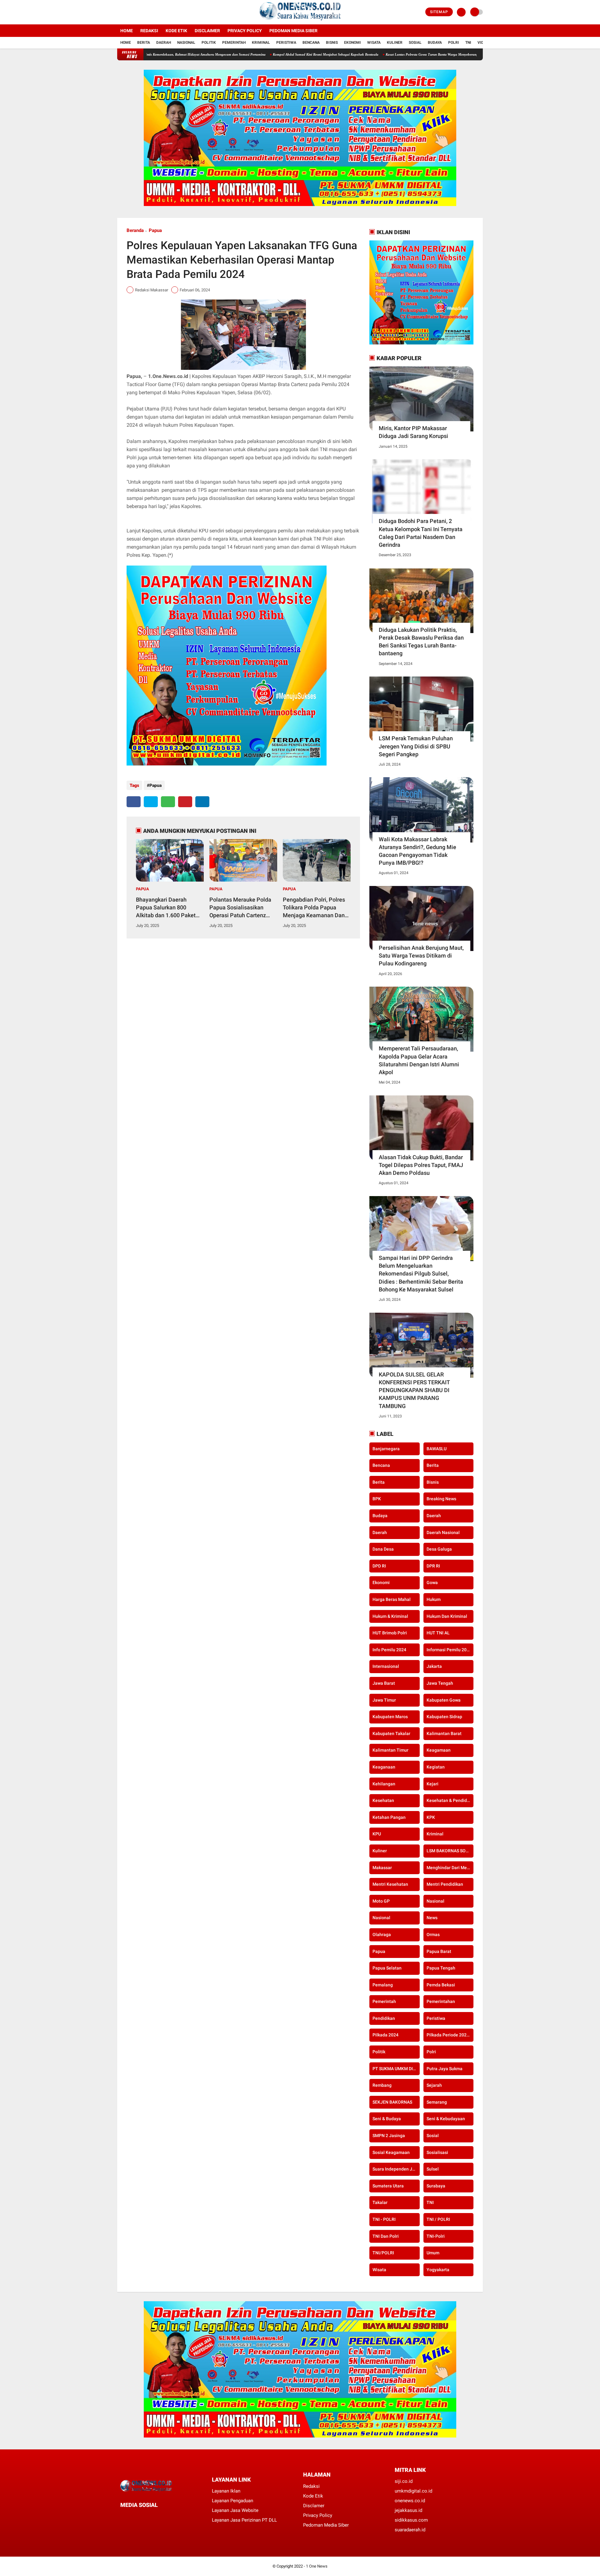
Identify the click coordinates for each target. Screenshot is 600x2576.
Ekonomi (352, 43)
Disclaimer (207, 31)
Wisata (374, 43)
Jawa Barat (384, 1683)
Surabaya (436, 2186)
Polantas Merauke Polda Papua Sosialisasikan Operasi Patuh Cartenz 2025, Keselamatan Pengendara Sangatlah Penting (240, 908)
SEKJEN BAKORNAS (392, 2102)
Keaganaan (384, 1767)
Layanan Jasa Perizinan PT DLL (244, 2520)
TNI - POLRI (384, 2219)
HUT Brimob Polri (390, 1633)
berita (433, 1465)
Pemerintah (234, 43)
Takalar (380, 2202)
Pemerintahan (441, 2001)
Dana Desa (383, 1549)
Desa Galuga (439, 1549)
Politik (209, 43)
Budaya (435, 43)
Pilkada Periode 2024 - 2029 (450, 2035)
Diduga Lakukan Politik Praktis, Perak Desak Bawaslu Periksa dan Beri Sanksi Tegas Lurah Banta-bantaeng (421, 642)
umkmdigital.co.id (413, 2491)
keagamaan (439, 1750)
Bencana (311, 43)
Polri (454, 43)
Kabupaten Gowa (444, 1700)
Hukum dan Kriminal (447, 1616)
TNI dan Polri (386, 2236)
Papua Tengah (441, 1968)
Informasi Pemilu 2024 (449, 1650)
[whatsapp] (168, 802)
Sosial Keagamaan (391, 2152)
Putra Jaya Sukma (445, 2069)
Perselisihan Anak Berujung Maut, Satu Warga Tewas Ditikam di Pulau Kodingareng (421, 956)
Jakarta (434, 1666)
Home (127, 31)
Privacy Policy (245, 31)
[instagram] (136, 12)
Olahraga (382, 1935)
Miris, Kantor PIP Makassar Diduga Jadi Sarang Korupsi (413, 432)
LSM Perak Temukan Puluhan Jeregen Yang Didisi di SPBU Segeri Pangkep (416, 746)
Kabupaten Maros (390, 1717)
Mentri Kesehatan (390, 1884)
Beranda (135, 230)
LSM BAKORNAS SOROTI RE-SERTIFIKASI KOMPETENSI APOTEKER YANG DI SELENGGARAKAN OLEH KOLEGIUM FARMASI (450, 1851)
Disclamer (314, 2506)
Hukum (434, 1599)
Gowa (432, 1582)
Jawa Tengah (440, 1683)
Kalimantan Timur (390, 1750)
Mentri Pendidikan (445, 1884)
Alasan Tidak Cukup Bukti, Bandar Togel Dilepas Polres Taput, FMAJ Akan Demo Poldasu (421, 1165)
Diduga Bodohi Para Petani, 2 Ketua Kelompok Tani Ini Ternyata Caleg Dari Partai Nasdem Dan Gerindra (421, 533)
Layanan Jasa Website (235, 2510)
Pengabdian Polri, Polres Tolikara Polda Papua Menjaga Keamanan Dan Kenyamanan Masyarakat (315, 908)
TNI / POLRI (438, 2219)
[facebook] (119, 12)
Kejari (432, 1784)
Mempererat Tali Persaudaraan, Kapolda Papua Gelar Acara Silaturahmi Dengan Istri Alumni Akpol (419, 1060)
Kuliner (395, 43)
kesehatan (383, 1800)
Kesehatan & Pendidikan (450, 1800)
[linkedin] (202, 802)
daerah (434, 1516)
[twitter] (127, 12)
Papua (155, 230)
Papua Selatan (387, 1968)
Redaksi (149, 31)
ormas (433, 1935)
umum (433, 2253)
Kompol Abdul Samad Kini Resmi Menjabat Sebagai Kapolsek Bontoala (241, 54)
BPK (377, 1499)
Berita (144, 43)
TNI (468, 43)
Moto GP (381, 1901)
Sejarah (434, 2085)
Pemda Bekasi (441, 1985)
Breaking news (441, 1499)
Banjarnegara (386, 1449)
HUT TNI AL (438, 1633)
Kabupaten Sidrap (444, 1717)
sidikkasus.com (411, 2520)
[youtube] (144, 12)
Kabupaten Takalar (391, 1733)
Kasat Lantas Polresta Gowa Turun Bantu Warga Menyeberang (347, 54)
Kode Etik (176, 31)
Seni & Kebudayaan (446, 2119)
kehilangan (384, 1784)
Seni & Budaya (387, 2119)
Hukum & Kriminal (390, 1616)
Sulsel (433, 2169)
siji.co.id (404, 2481)
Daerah (164, 43)
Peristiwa (286, 43)
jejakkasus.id (408, 2510)
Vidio (482, 43)
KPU (377, 1834)
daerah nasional (443, 1532)
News (432, 1918)
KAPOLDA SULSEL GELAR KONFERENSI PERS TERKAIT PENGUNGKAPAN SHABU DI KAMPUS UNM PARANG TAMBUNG (414, 1390)
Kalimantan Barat (444, 1733)
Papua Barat (439, 1951)
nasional (435, 1901)
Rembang (382, 2085)
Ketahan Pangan (389, 1817)
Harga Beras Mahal (392, 1599)
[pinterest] (185, 802)
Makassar (382, 1868)
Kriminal (261, 43)
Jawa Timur (384, 1700)
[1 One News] (300, 21)
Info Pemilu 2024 (389, 1650)
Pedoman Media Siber (293, 31)
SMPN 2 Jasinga (389, 2136)
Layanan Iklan (226, 2491)
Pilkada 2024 (385, 2035)
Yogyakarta (438, 2270)
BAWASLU (437, 1449)
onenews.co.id (410, 2501)
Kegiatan (436, 1767)
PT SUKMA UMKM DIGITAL (396, 2069)
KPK (431, 1817)
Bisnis (332, 43)
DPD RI (379, 1566)
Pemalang (383, 1985)
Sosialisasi (437, 2152)
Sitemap (439, 12)
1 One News (317, 2566)
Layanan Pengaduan (232, 2501)
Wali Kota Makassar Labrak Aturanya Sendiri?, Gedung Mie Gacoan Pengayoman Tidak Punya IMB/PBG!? (417, 851)
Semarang (437, 2102)
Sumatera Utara (388, 2186)
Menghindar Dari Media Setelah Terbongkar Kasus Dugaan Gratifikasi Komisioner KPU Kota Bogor (450, 1868)
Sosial (415, 43)
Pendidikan (384, 2018)
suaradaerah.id (410, 2530)
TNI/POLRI (383, 2253)
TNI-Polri (436, 2236)
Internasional (386, 1666)
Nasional (186, 43)
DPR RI (433, 1566)
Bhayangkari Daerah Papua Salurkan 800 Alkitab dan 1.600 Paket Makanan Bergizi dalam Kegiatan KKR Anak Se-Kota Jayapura (166, 908)
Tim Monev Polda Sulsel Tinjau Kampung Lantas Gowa (441, 54)
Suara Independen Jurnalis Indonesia (396, 2169)
